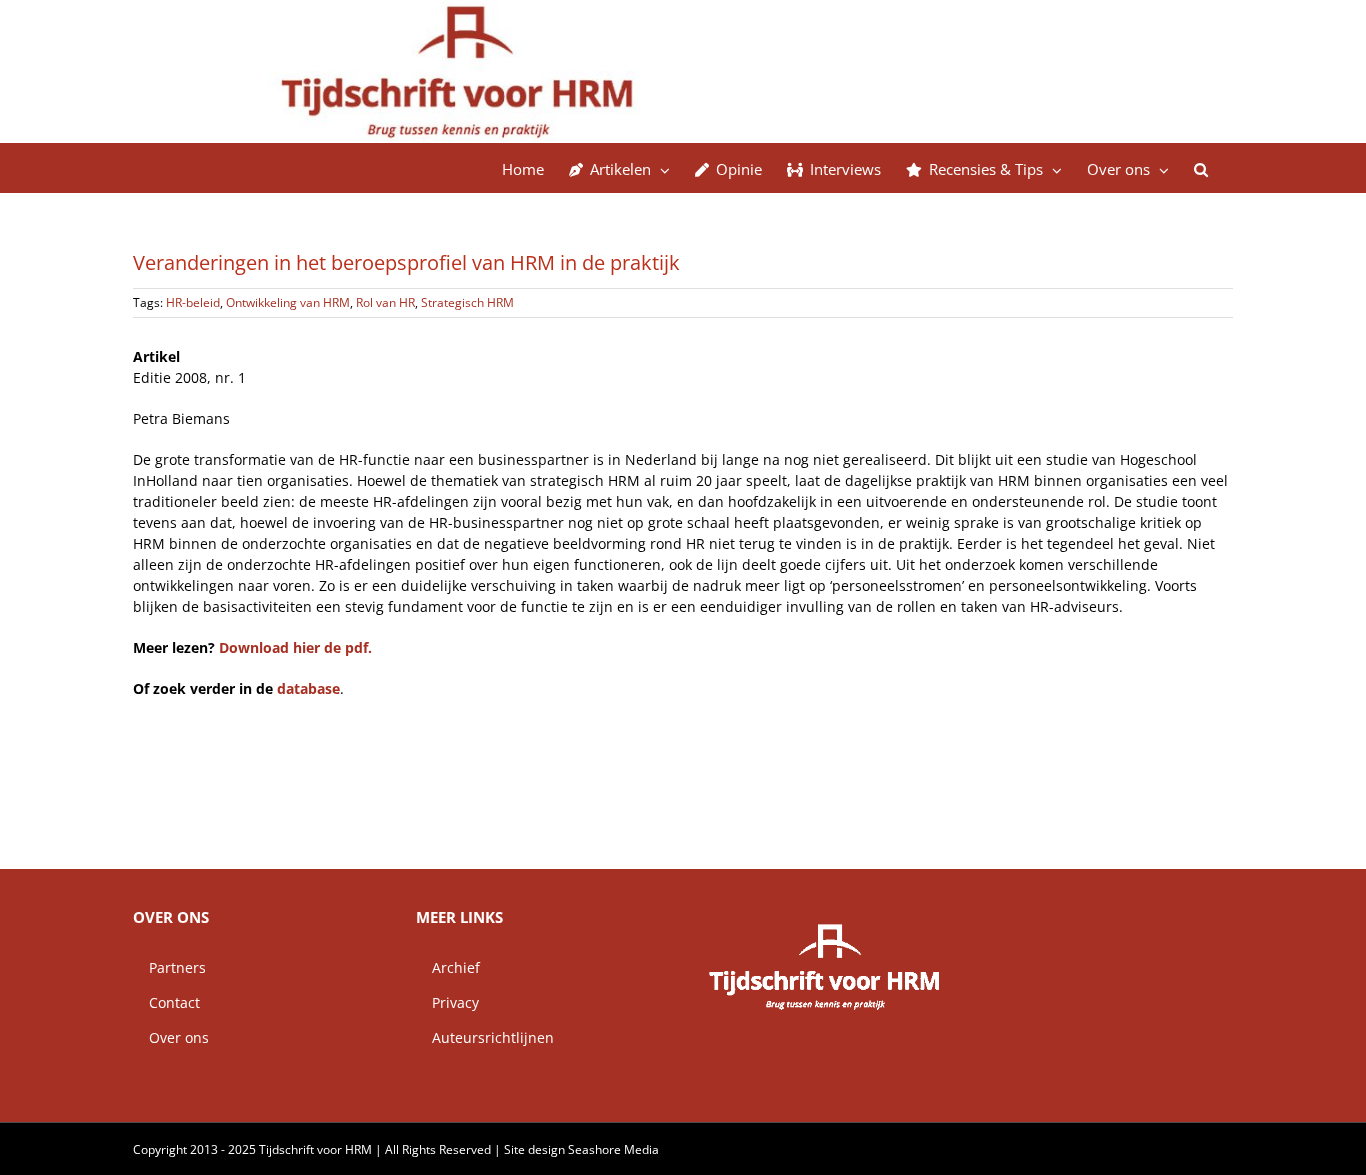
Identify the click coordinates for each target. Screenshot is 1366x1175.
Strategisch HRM (467, 302)
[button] (1201, 168)
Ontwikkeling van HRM (288, 302)
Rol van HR (385, 302)
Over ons (171, 1037)
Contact (166, 1002)
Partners (169, 967)
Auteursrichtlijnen (485, 1037)
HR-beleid (193, 302)
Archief (448, 967)
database (308, 688)
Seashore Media (613, 1149)
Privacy (447, 1002)
